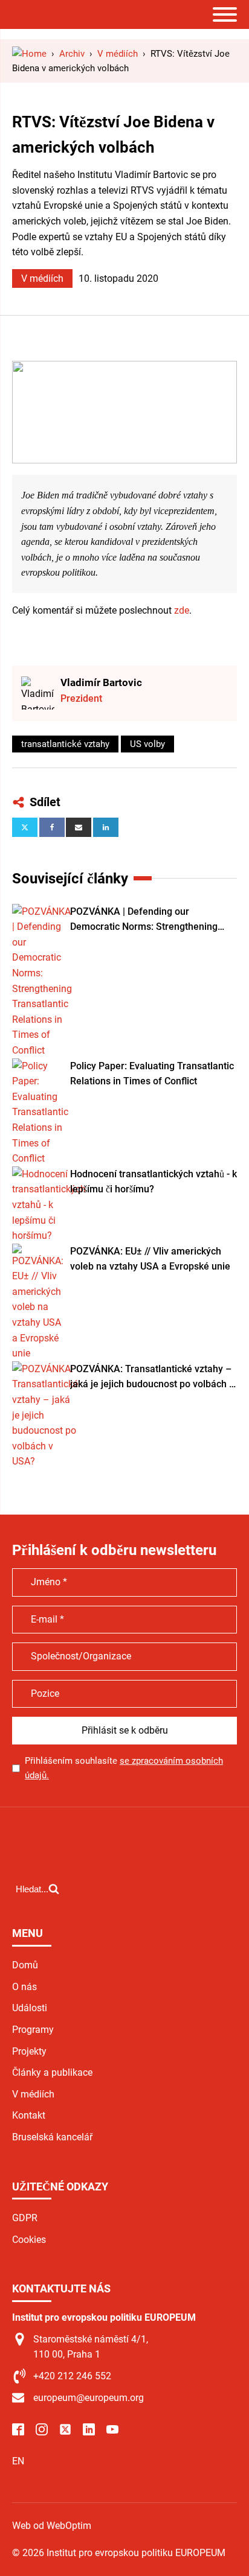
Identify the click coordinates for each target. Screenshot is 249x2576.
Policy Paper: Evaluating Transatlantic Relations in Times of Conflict (152, 1074)
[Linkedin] (106, 827)
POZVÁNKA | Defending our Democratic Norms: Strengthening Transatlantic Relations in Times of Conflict (146, 920)
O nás (24, 1987)
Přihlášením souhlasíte (124, 1768)
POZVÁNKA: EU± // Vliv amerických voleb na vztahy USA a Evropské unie (150, 1259)
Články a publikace (52, 2072)
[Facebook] (52, 827)
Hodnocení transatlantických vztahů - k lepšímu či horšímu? (154, 1182)
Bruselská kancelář (52, 2137)
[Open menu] (225, 14)
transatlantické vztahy (65, 744)
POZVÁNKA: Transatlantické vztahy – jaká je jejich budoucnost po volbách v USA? (152, 1378)
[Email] (79, 827)
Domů (25, 1965)
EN (18, 2461)
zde (182, 610)
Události (30, 2008)
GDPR (25, 2218)
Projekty (29, 2051)
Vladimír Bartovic (101, 682)
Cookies (29, 2240)
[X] (25, 827)
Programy (33, 2030)
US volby (147, 744)
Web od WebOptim (52, 2526)
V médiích (42, 278)
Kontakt (29, 2115)
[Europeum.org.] (29, 54)
